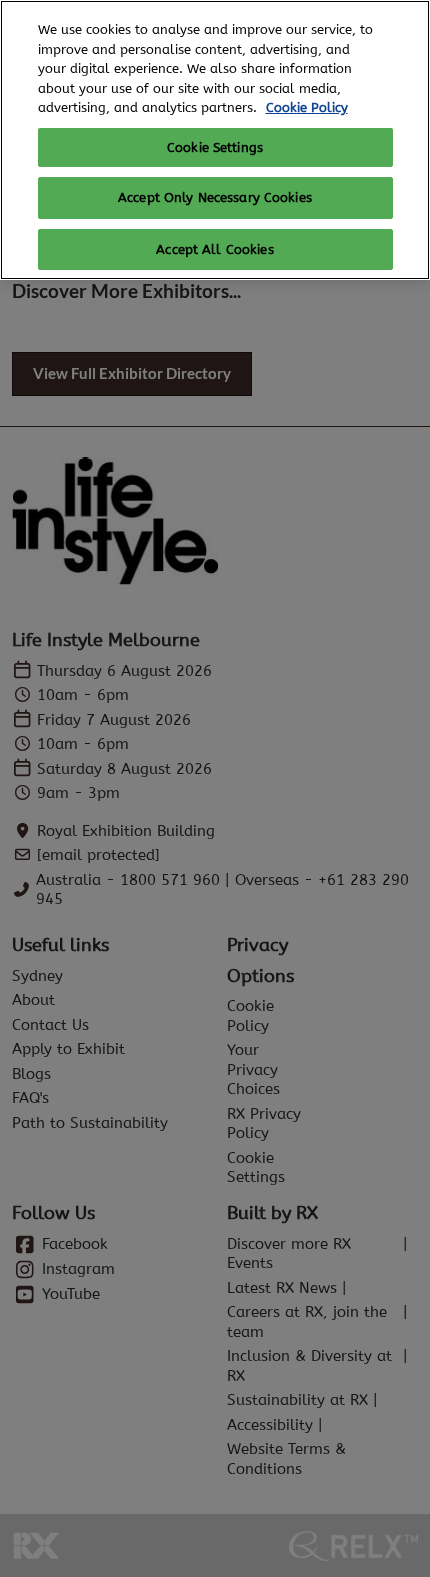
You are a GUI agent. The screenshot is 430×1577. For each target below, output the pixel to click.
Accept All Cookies (214, 249)
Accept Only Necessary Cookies (215, 197)
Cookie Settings (215, 147)
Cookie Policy (307, 107)
